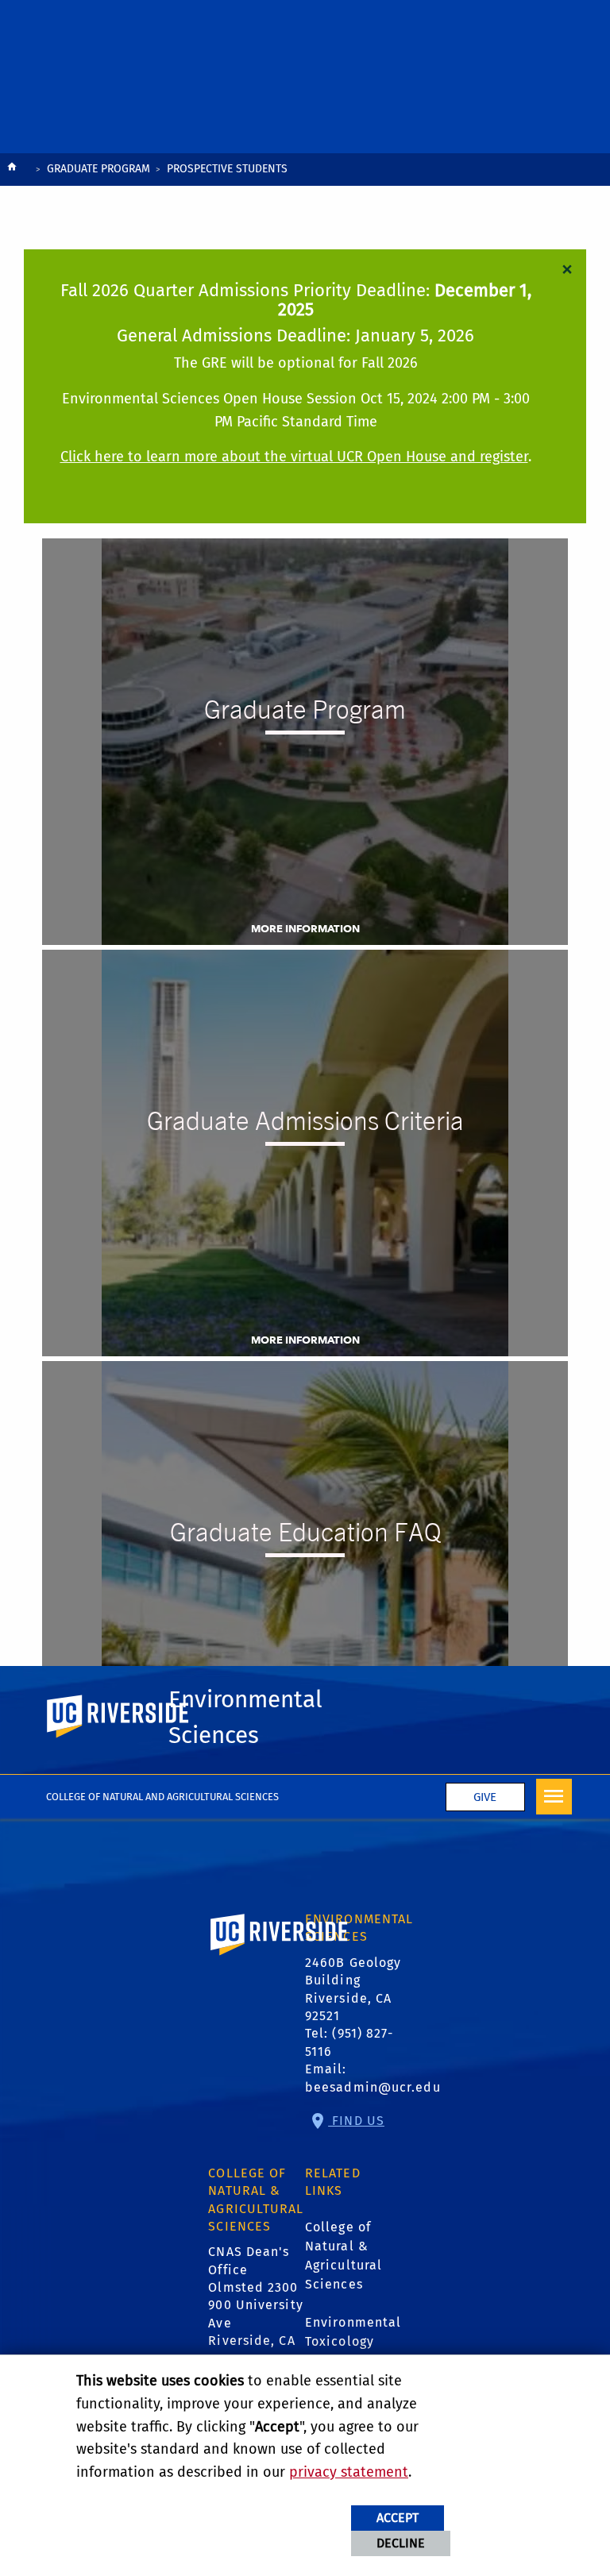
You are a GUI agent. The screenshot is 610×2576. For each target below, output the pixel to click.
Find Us (356, 2121)
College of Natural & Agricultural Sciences (344, 2256)
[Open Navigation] (554, 1797)
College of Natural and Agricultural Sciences (162, 1797)
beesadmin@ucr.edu (373, 2087)
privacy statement (349, 2472)
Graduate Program (98, 169)
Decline (401, 2543)
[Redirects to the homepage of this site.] (12, 170)
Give (485, 1797)
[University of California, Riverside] (280, 1957)
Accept (398, 2518)
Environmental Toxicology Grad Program (353, 2341)
